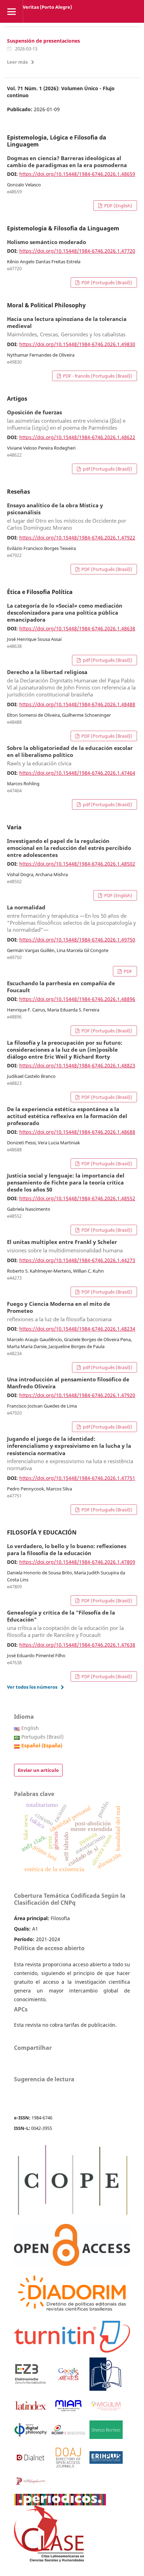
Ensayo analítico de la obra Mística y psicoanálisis (67, 517)
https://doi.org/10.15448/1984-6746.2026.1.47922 (77, 538)
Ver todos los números (32, 1687)
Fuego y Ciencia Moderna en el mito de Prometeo (59, 1312)
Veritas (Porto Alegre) (47, 7)
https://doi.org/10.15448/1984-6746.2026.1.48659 (77, 174)
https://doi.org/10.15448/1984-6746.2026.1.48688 (77, 1132)
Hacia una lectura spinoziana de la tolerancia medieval (67, 327)
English (30, 1728)
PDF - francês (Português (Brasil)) (97, 376)
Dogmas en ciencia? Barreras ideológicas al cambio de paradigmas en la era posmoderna (67, 162)
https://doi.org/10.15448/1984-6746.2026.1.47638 (77, 1645)
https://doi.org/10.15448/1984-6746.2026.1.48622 (77, 437)
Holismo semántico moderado (46, 242)
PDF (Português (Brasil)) (106, 282)
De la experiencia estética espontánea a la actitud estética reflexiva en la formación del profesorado (67, 1116)
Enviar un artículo (38, 1770)
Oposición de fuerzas (66, 420)
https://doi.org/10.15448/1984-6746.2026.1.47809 (77, 1562)
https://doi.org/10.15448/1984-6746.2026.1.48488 (77, 704)
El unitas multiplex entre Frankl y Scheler (65, 1246)
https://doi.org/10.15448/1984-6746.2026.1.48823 (77, 1065)
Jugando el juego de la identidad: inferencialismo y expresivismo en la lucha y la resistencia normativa (70, 1454)
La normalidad (71, 919)
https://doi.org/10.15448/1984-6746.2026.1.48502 (77, 864)
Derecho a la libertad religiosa (71, 684)
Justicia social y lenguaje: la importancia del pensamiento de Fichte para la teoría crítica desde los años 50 (66, 1183)
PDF (127, 971)
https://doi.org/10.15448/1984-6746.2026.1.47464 (77, 773)
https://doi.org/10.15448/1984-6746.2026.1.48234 (77, 1329)
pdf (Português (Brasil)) (107, 469)
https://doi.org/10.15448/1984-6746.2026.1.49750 (77, 940)
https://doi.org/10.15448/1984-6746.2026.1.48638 (77, 628)
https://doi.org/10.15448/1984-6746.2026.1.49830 (77, 344)
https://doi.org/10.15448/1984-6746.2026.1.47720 (77, 251)
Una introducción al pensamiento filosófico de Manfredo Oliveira (68, 1383)
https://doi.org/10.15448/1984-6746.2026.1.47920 (77, 1395)
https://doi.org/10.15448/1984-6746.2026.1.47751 (77, 1478)
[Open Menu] (11, 11)
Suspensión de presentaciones (44, 41)
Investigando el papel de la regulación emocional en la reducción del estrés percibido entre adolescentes (69, 848)
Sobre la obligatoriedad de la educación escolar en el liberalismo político (70, 756)
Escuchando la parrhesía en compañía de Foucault (61, 987)
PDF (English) (118, 206)
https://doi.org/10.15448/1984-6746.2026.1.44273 (77, 1260)
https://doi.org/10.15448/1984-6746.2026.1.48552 (77, 1198)
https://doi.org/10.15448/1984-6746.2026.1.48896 (77, 999)
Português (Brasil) (42, 1737)
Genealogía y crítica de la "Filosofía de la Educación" (65, 1624)
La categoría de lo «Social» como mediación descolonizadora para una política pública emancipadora (65, 613)
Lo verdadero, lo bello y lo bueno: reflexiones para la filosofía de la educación (67, 1550)
